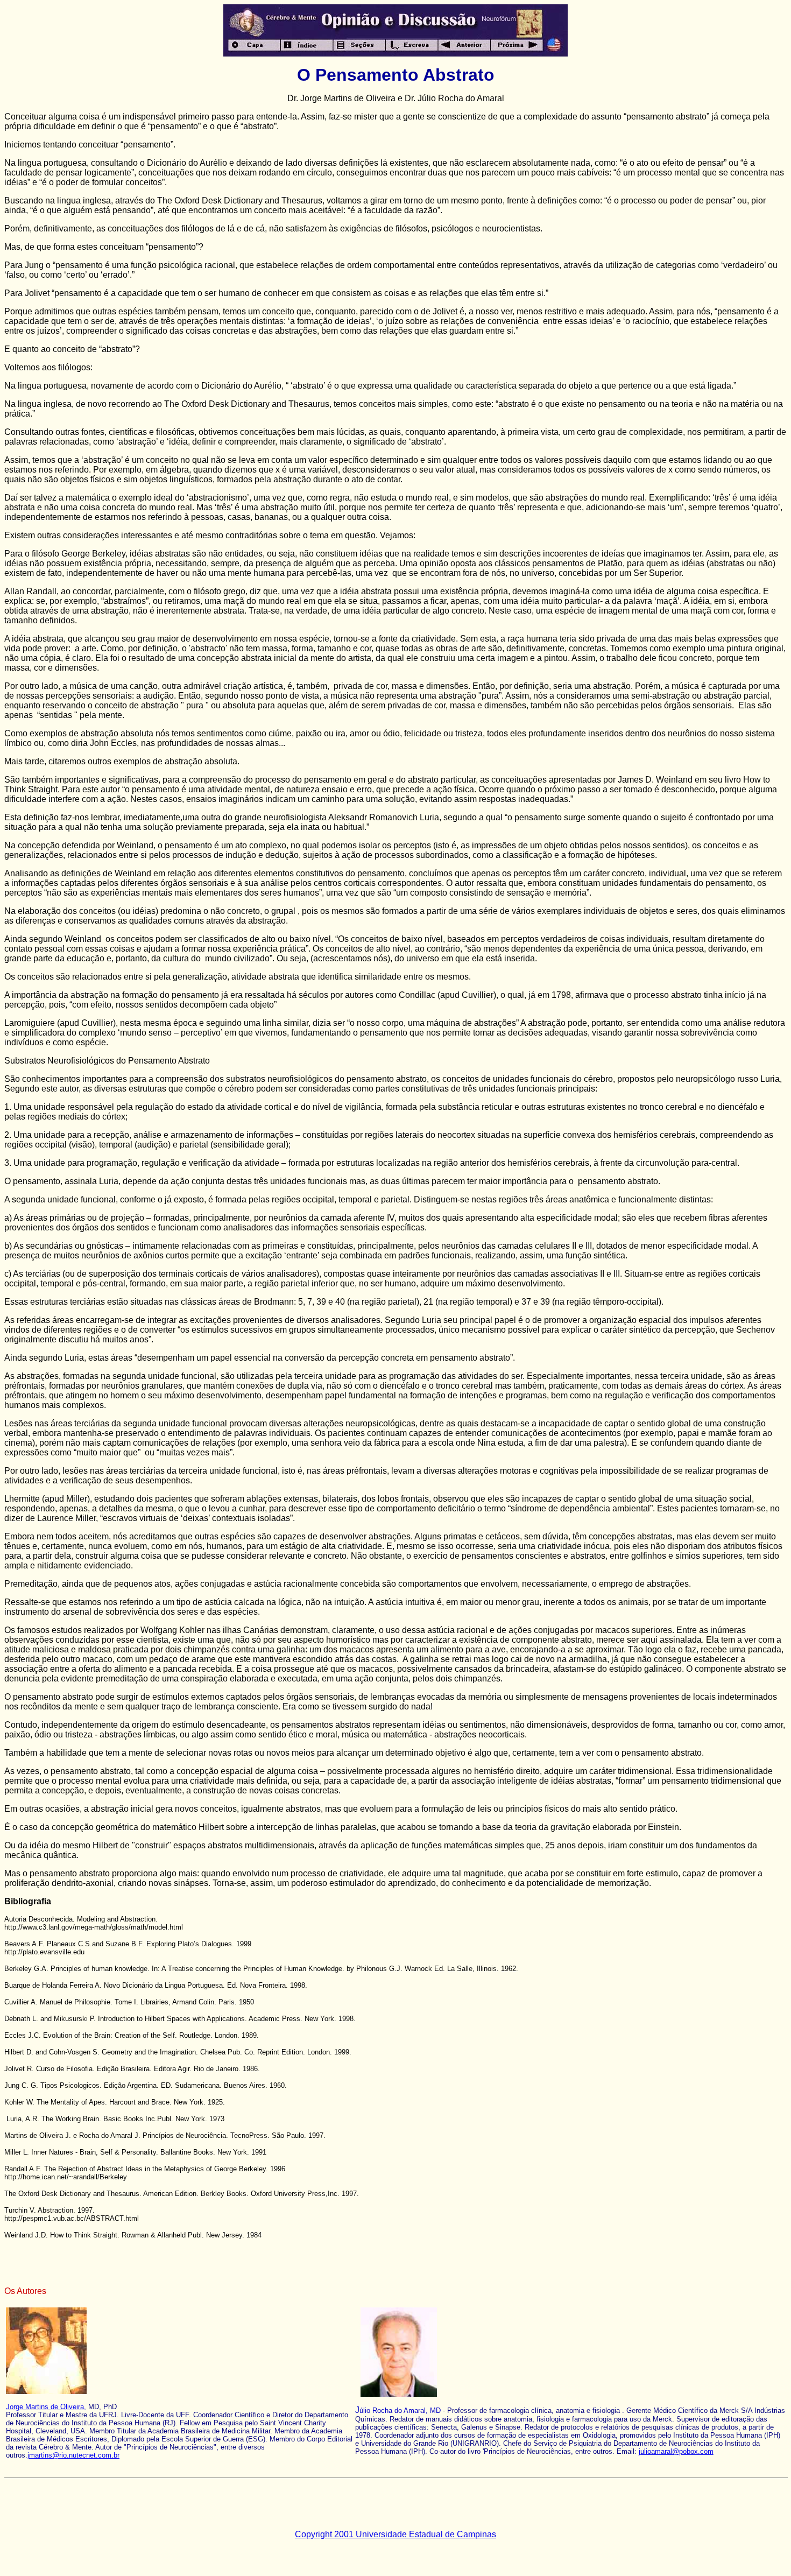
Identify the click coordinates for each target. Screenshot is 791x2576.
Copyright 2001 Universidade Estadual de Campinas (395, 2534)
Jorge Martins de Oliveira (45, 2407)
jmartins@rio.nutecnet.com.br (73, 2455)
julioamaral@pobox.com (676, 2451)
